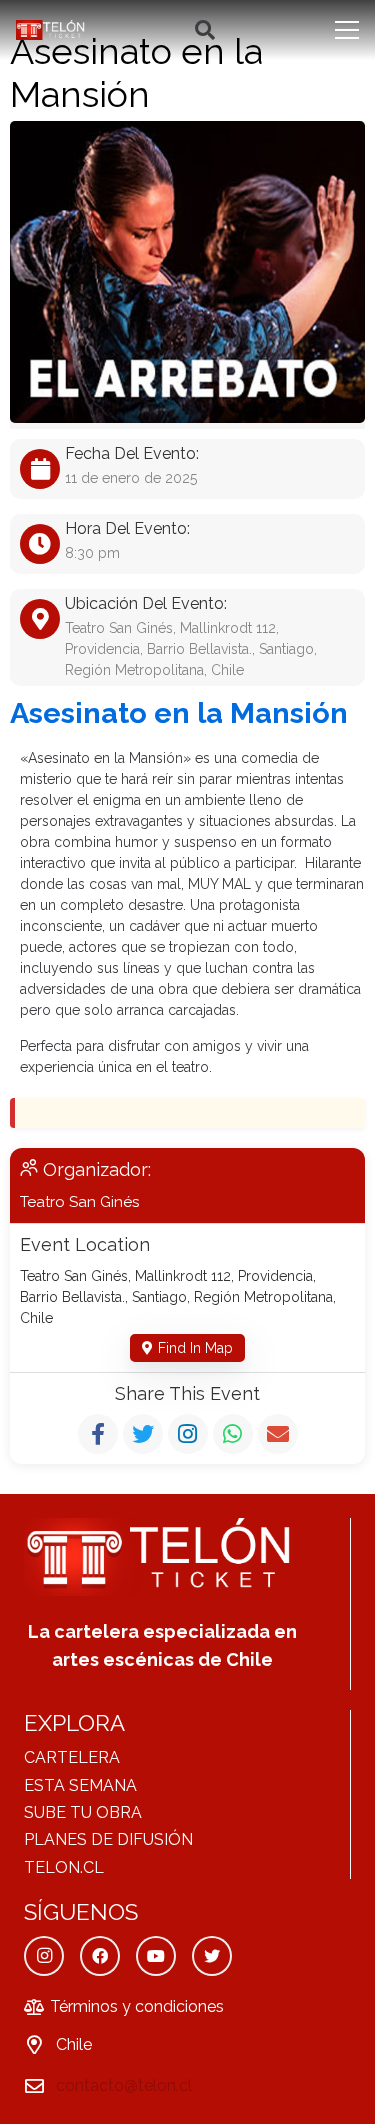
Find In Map (195, 1348)
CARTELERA (72, 1757)
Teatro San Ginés (79, 1202)
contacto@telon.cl (124, 2085)
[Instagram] (44, 1956)
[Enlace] (51, 30)
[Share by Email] (278, 1434)
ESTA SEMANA (80, 1785)
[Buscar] (205, 30)
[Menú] (347, 30)
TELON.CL (64, 1867)
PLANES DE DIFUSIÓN (108, 1839)
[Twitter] (212, 1956)
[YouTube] (156, 1956)
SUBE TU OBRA (83, 1812)
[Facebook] (100, 1956)
